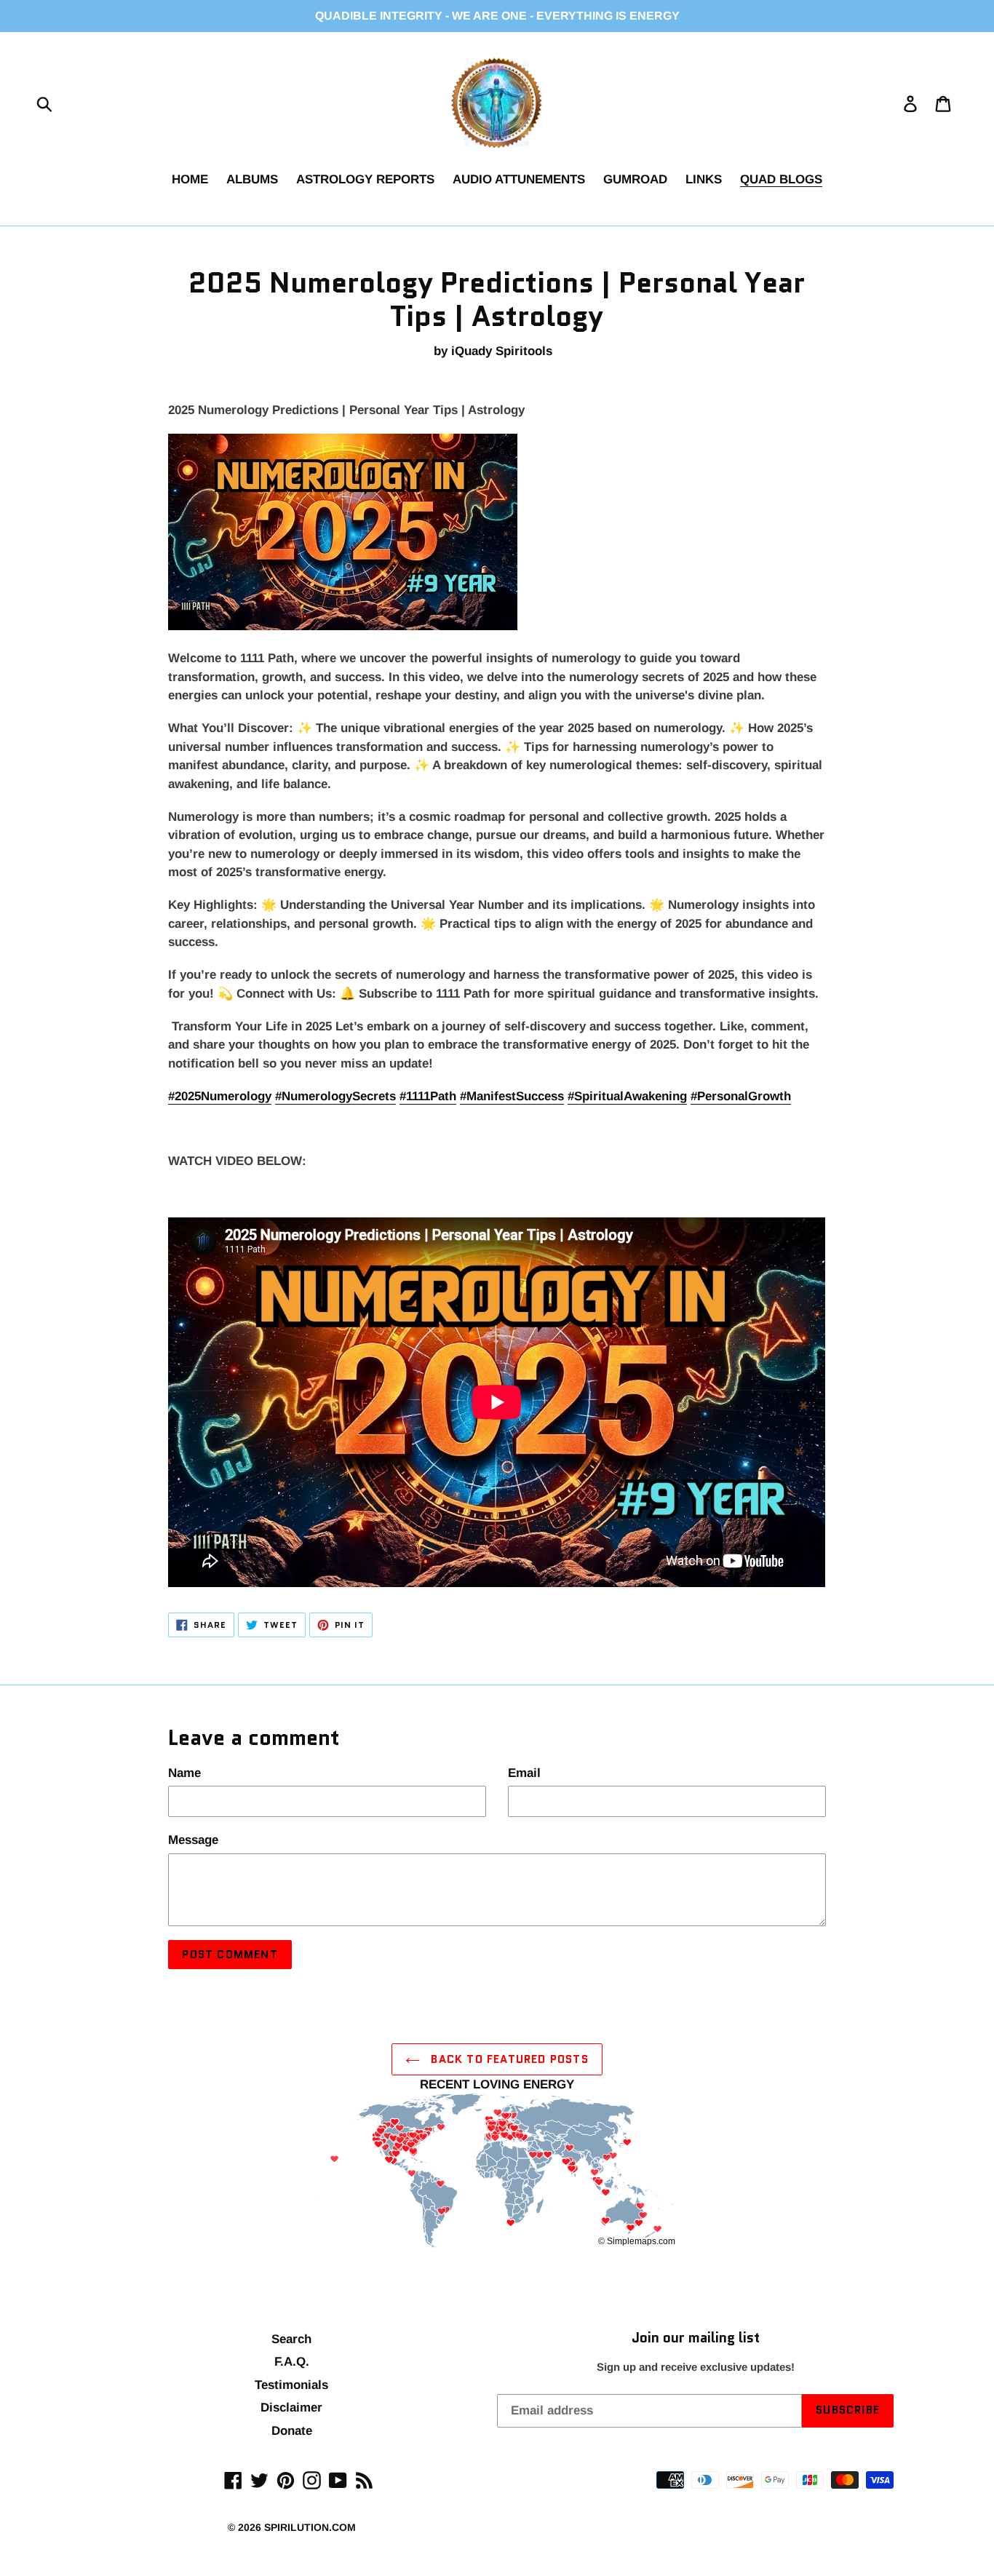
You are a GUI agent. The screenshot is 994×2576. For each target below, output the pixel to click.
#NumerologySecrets (335, 1096)
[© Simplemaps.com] (497, 2172)
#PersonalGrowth (741, 1096)
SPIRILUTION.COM (310, 2527)
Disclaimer (291, 2408)
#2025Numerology (220, 1096)
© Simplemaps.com (637, 2241)
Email (524, 1773)
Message (193, 1840)
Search (291, 2339)
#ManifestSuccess (512, 1096)
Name (184, 1773)
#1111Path (428, 1096)
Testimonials (291, 2385)
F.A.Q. (292, 2362)
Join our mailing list (696, 2338)
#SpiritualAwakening (627, 1096)
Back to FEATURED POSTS (508, 2059)
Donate (292, 2431)
